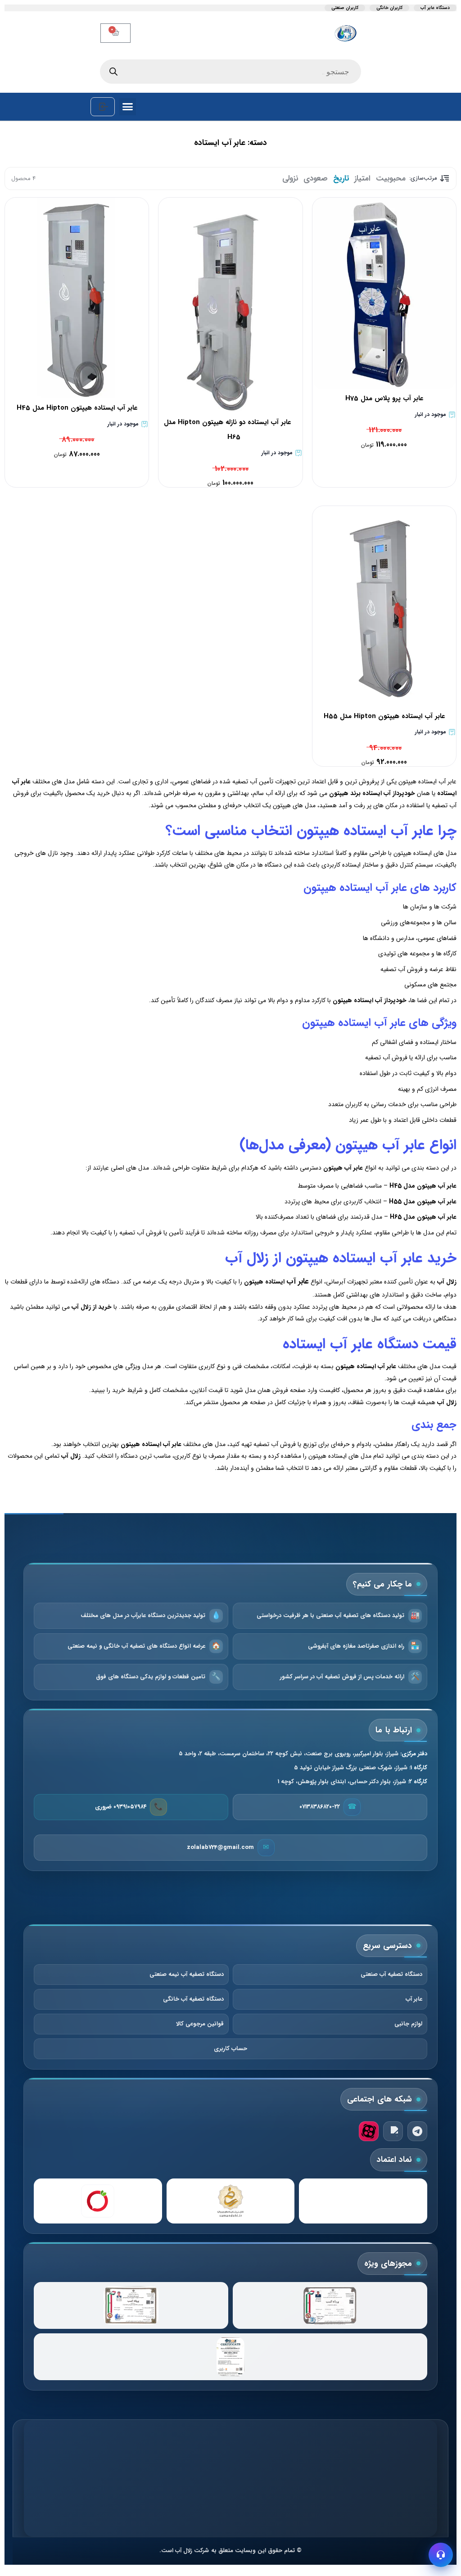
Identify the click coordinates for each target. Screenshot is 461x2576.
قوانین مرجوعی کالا (200, 2024)
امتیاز (362, 179)
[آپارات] (369, 2131)
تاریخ (341, 179)
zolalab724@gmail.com (220, 1847)
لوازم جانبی (408, 2024)
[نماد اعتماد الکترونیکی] (363, 2201)
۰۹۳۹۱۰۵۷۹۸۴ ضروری (121, 1807)
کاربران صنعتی (345, 8)
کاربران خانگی (389, 8)
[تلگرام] (417, 2131)
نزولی (290, 179)
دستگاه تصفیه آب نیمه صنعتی (187, 1974)
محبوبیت (391, 179)
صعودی (316, 179)
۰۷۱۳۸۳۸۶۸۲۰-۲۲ (320, 1807)
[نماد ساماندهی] (231, 2201)
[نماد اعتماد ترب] (98, 2201)
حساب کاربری (230, 2049)
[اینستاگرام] (393, 2131)
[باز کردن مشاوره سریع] (441, 2555)
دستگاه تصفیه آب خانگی (193, 1999)
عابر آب (298, 1281)
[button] (128, 107)
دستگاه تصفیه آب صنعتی (391, 1974)
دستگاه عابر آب (435, 8)
